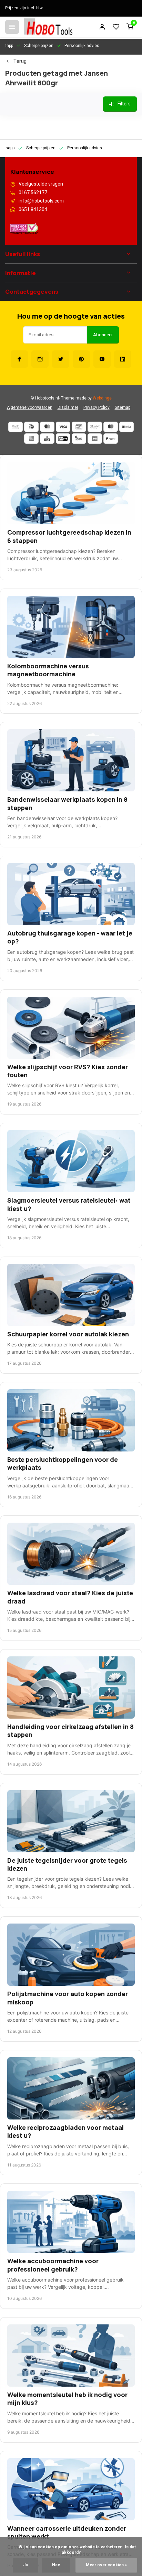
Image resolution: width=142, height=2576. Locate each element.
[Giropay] (63, 439)
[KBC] (47, 439)
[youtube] (102, 359)
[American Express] (31, 439)
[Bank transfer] (16, 427)
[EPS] (79, 439)
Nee (56, 2565)
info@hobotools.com (41, 201)
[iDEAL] (31, 427)
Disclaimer (68, 408)
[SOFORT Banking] (95, 427)
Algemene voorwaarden (30, 408)
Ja (26, 2565)
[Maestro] (111, 427)
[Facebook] (19, 359)
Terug (20, 62)
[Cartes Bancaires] (95, 439)
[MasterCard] (47, 427)
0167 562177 (33, 193)
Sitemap (123, 408)
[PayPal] (111, 439)
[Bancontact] (79, 427)
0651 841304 (33, 210)
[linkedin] (123, 359)
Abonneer (103, 335)
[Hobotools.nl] (48, 27)
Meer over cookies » (106, 2565)
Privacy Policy (97, 408)
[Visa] (63, 427)
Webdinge (102, 398)
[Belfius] (126, 427)
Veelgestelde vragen (41, 184)
